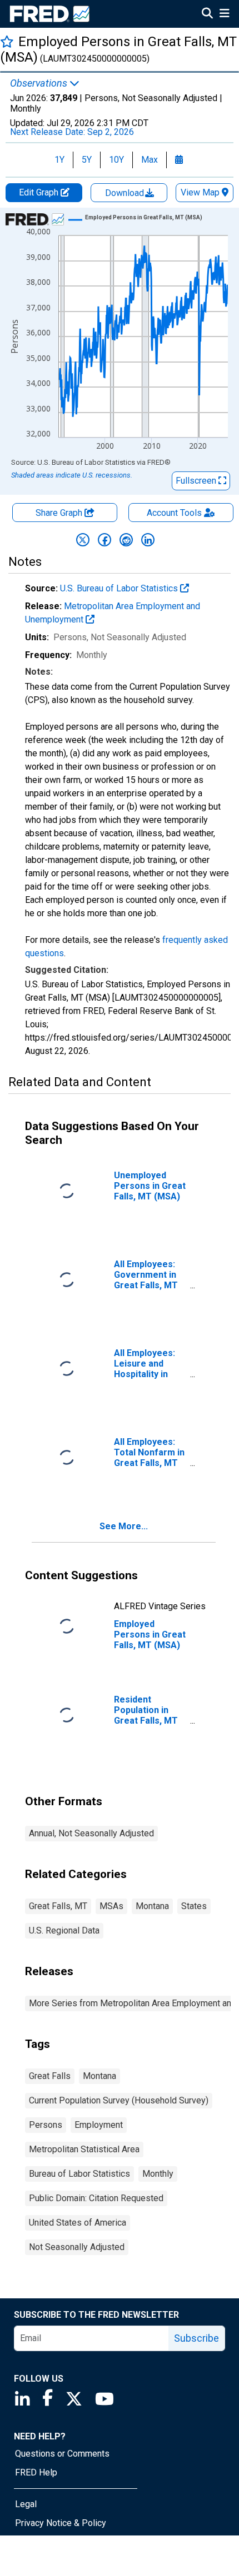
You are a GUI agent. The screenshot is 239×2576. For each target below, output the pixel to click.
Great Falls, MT (58, 1906)
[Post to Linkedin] (148, 540)
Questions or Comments (62, 2454)
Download (126, 193)
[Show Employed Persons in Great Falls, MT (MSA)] (144, 217)
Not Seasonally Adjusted (77, 2247)
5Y (87, 160)
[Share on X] (83, 540)
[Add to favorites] (7, 41)
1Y (59, 160)
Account (174, 513)
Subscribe (196, 2338)
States (194, 1906)
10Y (116, 160)
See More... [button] (124, 1526)
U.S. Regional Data (64, 1930)
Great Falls (50, 2076)
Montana (152, 1906)
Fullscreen (197, 481)
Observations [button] (40, 83)
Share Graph (60, 513)
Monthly (158, 2174)
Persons (46, 2125)
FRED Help (36, 2472)
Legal (26, 2504)
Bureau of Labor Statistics (79, 2174)
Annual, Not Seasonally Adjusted (91, 1833)
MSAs (111, 1906)
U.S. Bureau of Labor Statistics (120, 588)
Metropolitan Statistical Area (84, 2149)
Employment (99, 2125)
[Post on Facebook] (104, 540)
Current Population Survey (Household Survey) (119, 2100)
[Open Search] (207, 14)
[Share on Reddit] (126, 540)
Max (150, 160)
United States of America (78, 2223)
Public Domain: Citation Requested (96, 2198)
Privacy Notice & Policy (61, 2523)
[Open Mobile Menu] (224, 14)
